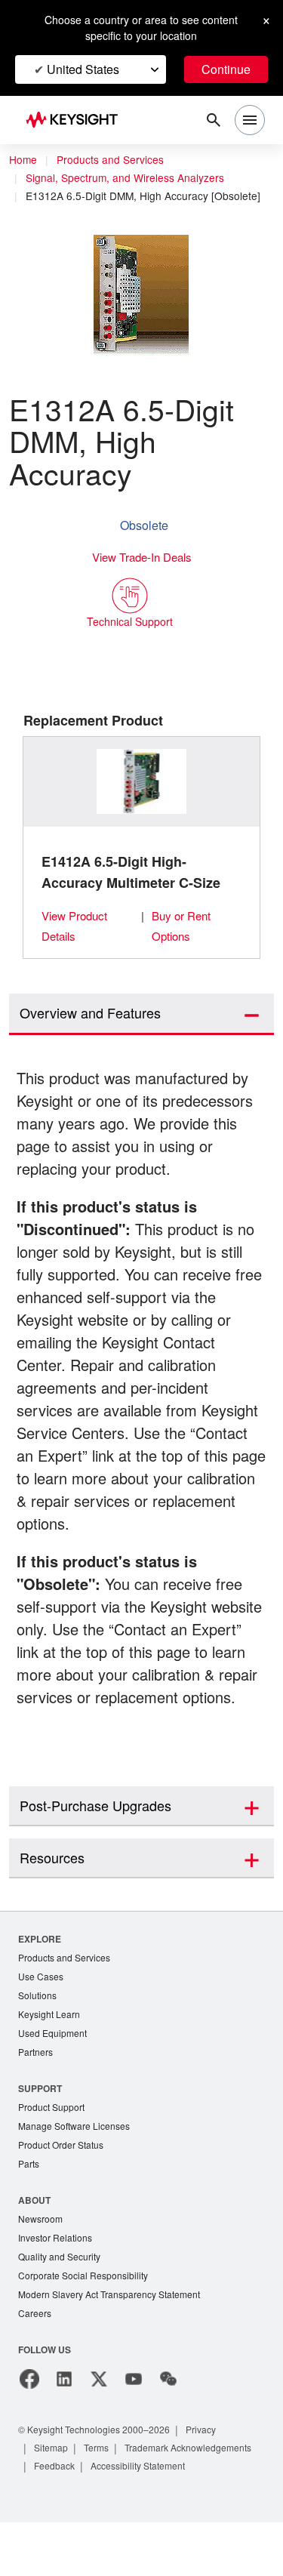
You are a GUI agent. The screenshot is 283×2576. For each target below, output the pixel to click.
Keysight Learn (51, 2040)
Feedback (211, 2501)
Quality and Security (62, 2289)
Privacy (215, 2465)
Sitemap (53, 2483)
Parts (29, 2194)
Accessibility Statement (86, 2519)
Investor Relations (57, 2270)
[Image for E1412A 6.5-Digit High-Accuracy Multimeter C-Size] (142, 782)
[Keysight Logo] (77, 120)
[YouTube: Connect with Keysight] (134, 2414)
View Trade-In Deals (142, 558)
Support (41, 2116)
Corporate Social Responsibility (88, 2309)
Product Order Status (64, 2175)
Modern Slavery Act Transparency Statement (115, 2329)
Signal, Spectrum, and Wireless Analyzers (128, 178)
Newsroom (42, 2250)
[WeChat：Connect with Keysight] (168, 2414)
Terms (102, 2483)
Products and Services (115, 160)
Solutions (39, 2021)
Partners (36, 2080)
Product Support (54, 2135)
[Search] (214, 120)
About (35, 2231)
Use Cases (42, 2001)
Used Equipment (54, 2060)
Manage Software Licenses (78, 2155)
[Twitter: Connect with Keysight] (99, 2414)
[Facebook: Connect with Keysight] (29, 2414)
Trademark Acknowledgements (103, 2501)
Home (23, 160)
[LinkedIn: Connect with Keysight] (64, 2414)
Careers (35, 2348)
